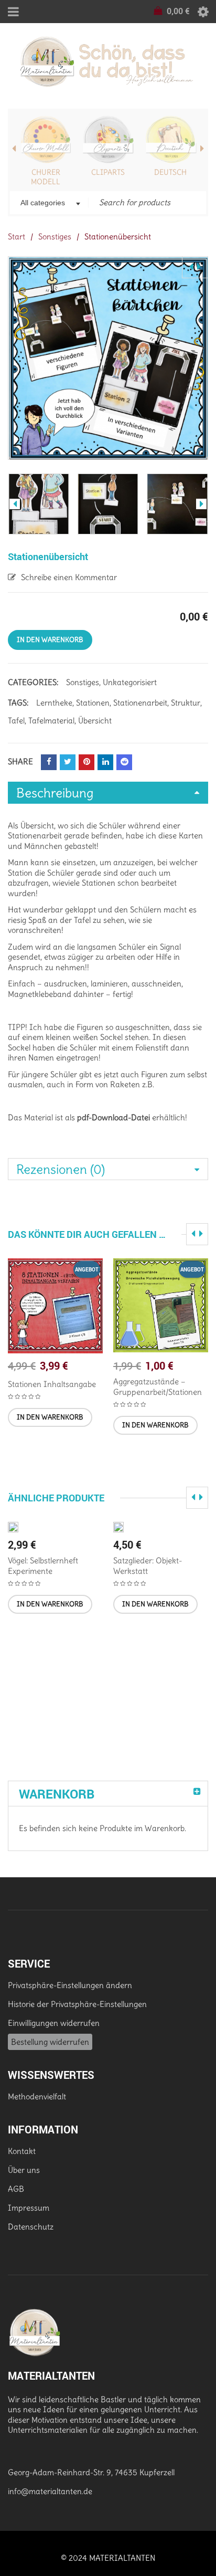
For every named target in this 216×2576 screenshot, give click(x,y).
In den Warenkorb (50, 640)
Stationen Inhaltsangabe (52, 1384)
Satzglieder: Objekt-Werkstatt (148, 1566)
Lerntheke (54, 703)
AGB (16, 2189)
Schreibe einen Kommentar (69, 577)
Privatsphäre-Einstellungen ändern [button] (70, 1985)
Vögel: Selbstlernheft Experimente (43, 1566)
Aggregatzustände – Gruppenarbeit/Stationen (158, 1387)
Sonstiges (55, 236)
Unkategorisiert (130, 682)
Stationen (93, 703)
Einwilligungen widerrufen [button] (54, 2023)
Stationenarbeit (140, 703)
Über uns (24, 2170)
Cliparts (108, 172)
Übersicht (95, 721)
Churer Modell (46, 177)
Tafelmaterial (51, 721)
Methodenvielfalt (37, 2096)
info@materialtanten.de (50, 2491)
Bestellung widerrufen (50, 2042)
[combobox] (49, 204)
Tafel (16, 721)
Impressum (29, 2208)
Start (17, 236)
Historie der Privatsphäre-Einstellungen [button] (77, 2004)
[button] (50, 1417)
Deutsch (170, 172)
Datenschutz (31, 2227)
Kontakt (22, 2151)
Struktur (186, 703)
